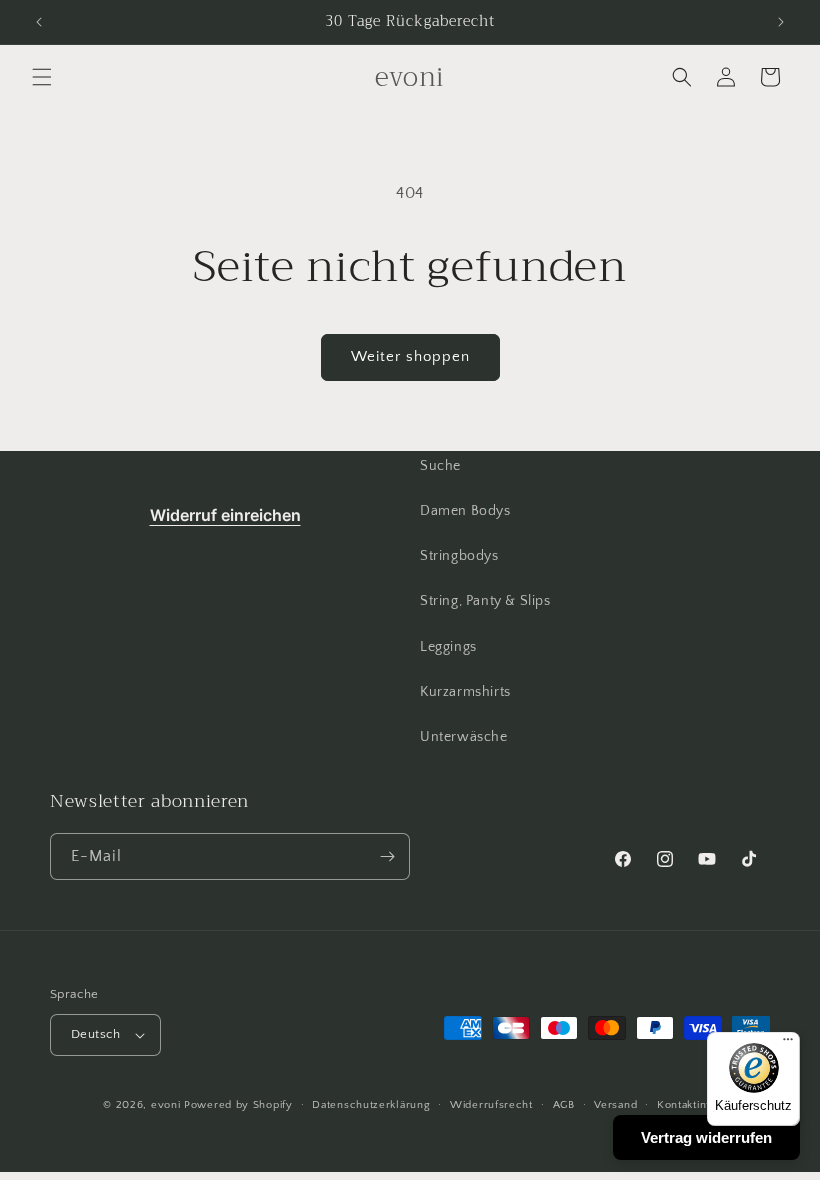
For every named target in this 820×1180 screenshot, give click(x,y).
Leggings (448, 647)
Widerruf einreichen (225, 515)
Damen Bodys (465, 511)
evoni (166, 1105)
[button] (42, 77)
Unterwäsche (464, 737)
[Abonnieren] (387, 856)
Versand (615, 1105)
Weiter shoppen (410, 356)
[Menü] (788, 1044)
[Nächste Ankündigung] (781, 22)
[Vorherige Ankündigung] (39, 22)
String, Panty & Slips (485, 601)
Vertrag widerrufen (706, 1137)
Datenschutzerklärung (371, 1105)
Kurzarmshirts (465, 692)
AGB (564, 1105)
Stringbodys (459, 556)
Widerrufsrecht (491, 1105)
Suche (440, 466)
